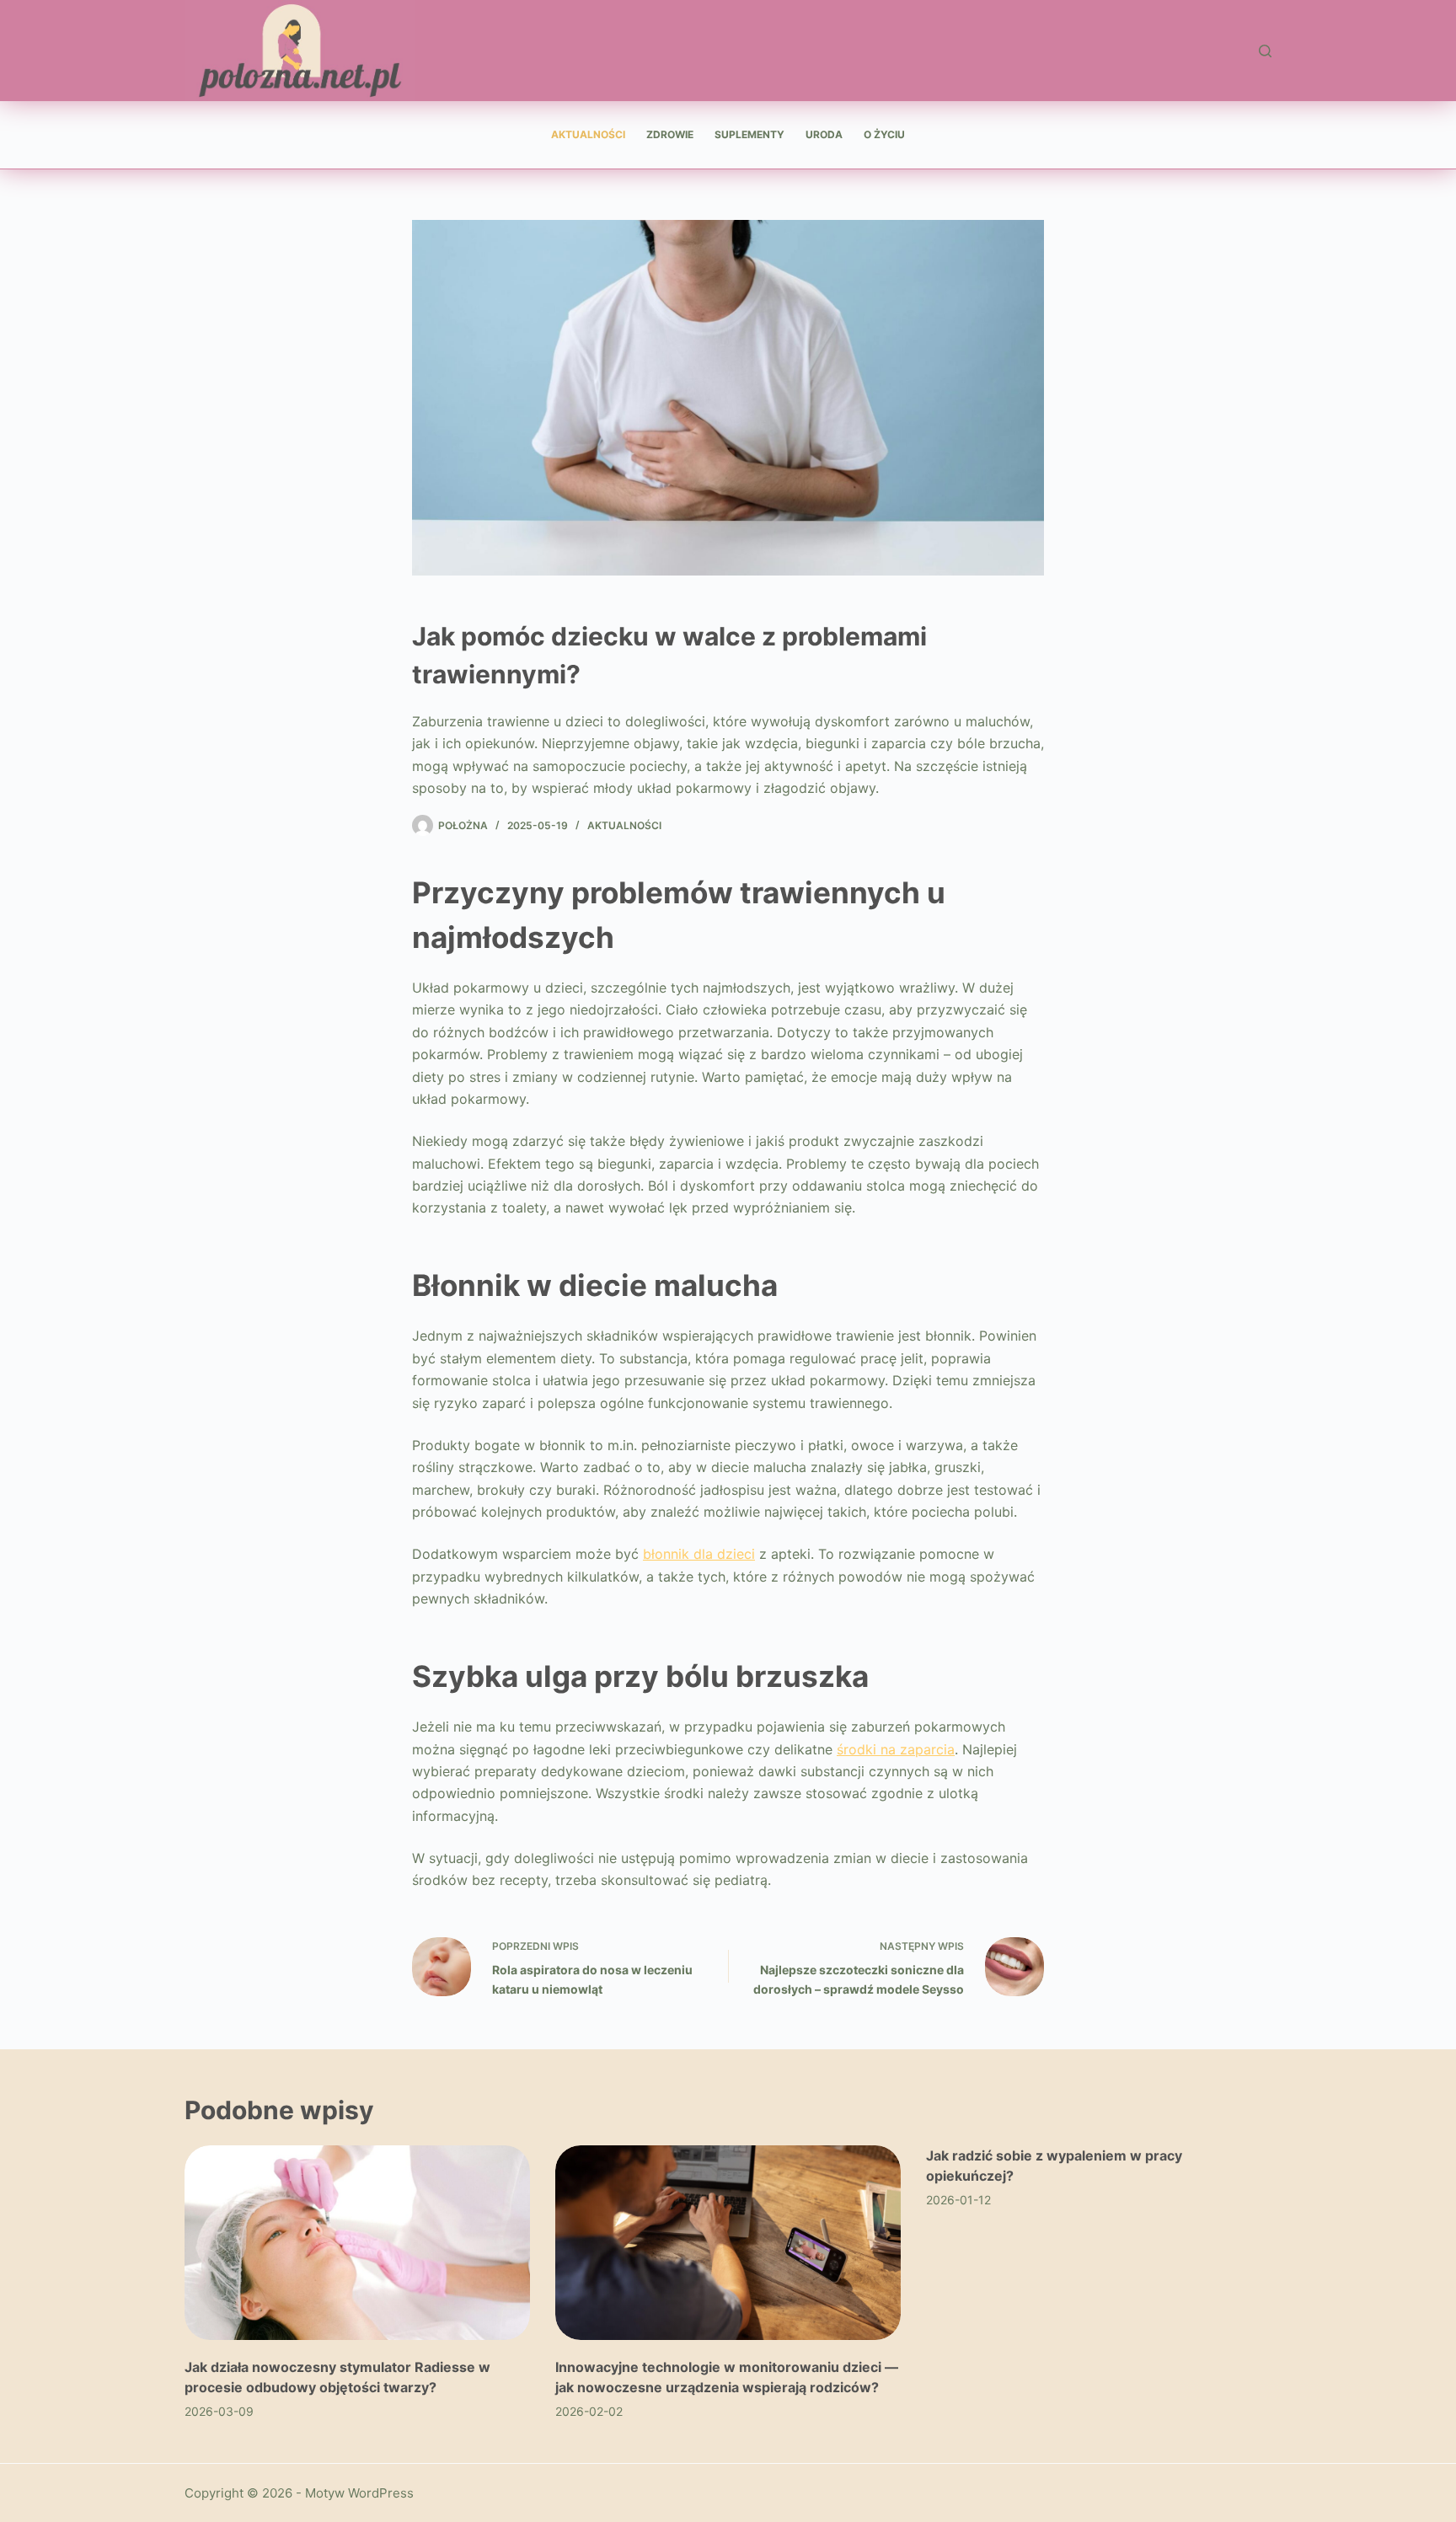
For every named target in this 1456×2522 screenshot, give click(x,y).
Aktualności (588, 134)
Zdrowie (670, 134)
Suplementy (749, 134)
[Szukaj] (1265, 51)
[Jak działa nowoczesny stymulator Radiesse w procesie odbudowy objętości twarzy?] (357, 2243)
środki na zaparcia (896, 1749)
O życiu (884, 134)
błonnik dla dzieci (699, 1554)
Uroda (824, 134)
